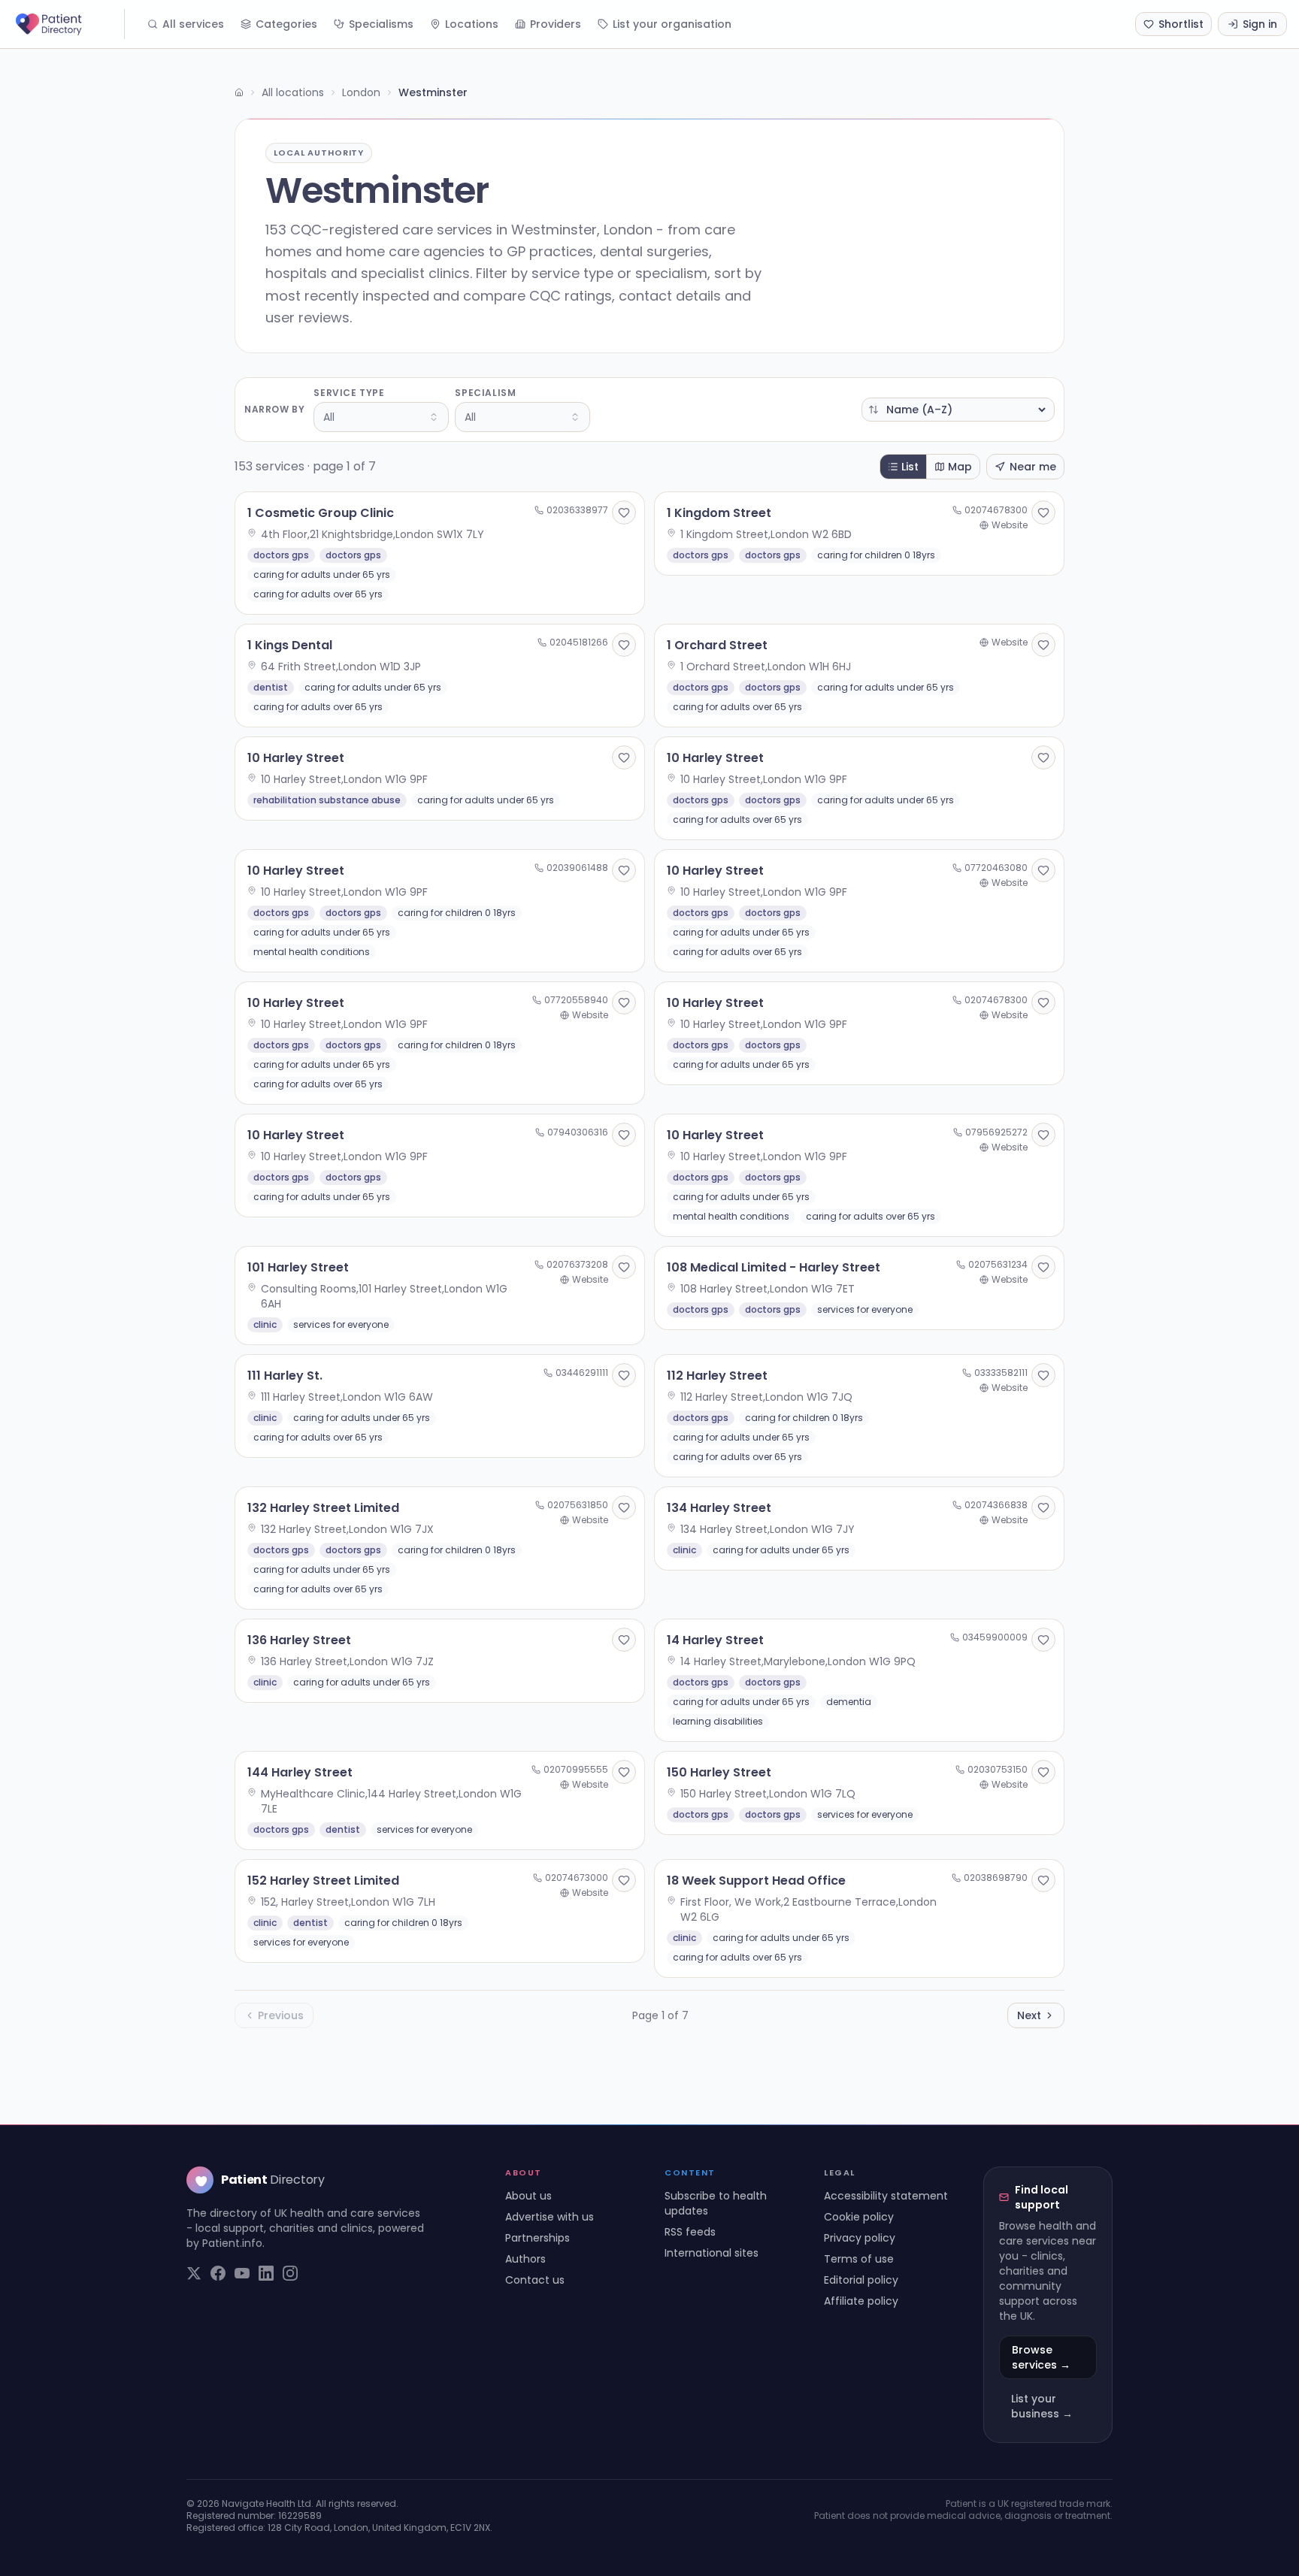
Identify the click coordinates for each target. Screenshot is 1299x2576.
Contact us (535, 2280)
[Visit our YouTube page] (242, 2273)
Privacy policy (860, 2238)
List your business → (1042, 2406)
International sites (712, 2253)
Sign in (1260, 24)
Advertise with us (550, 2217)
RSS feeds (690, 2232)
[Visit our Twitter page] (194, 2273)
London (361, 92)
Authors (525, 2259)
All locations (293, 92)
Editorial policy (861, 2280)
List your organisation (672, 24)
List (910, 467)
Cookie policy (859, 2217)
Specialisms (381, 24)
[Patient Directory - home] (68, 24)
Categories (286, 24)
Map (960, 467)
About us (528, 2196)
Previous (281, 2015)
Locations (472, 24)
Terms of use (859, 2259)
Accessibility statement (886, 2196)
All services (193, 24)
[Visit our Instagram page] (290, 2273)
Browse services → (1041, 2357)
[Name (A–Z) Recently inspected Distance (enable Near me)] (958, 410)
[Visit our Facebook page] (218, 2273)
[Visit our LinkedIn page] (266, 2273)
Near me (1033, 467)
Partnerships (537, 2238)
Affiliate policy (861, 2301)
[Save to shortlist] (624, 512)
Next (1029, 2015)
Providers (556, 24)
